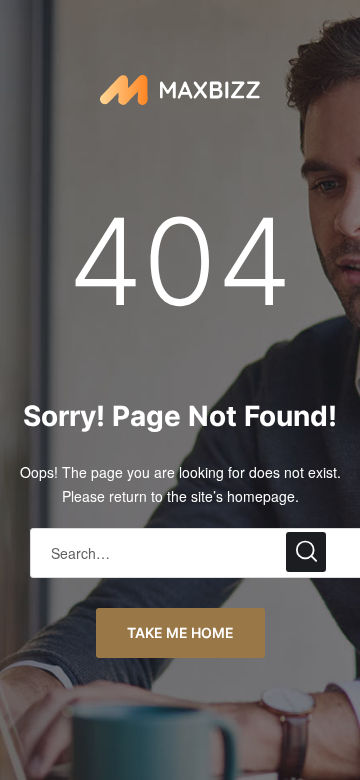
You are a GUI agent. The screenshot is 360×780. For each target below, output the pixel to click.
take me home (180, 632)
